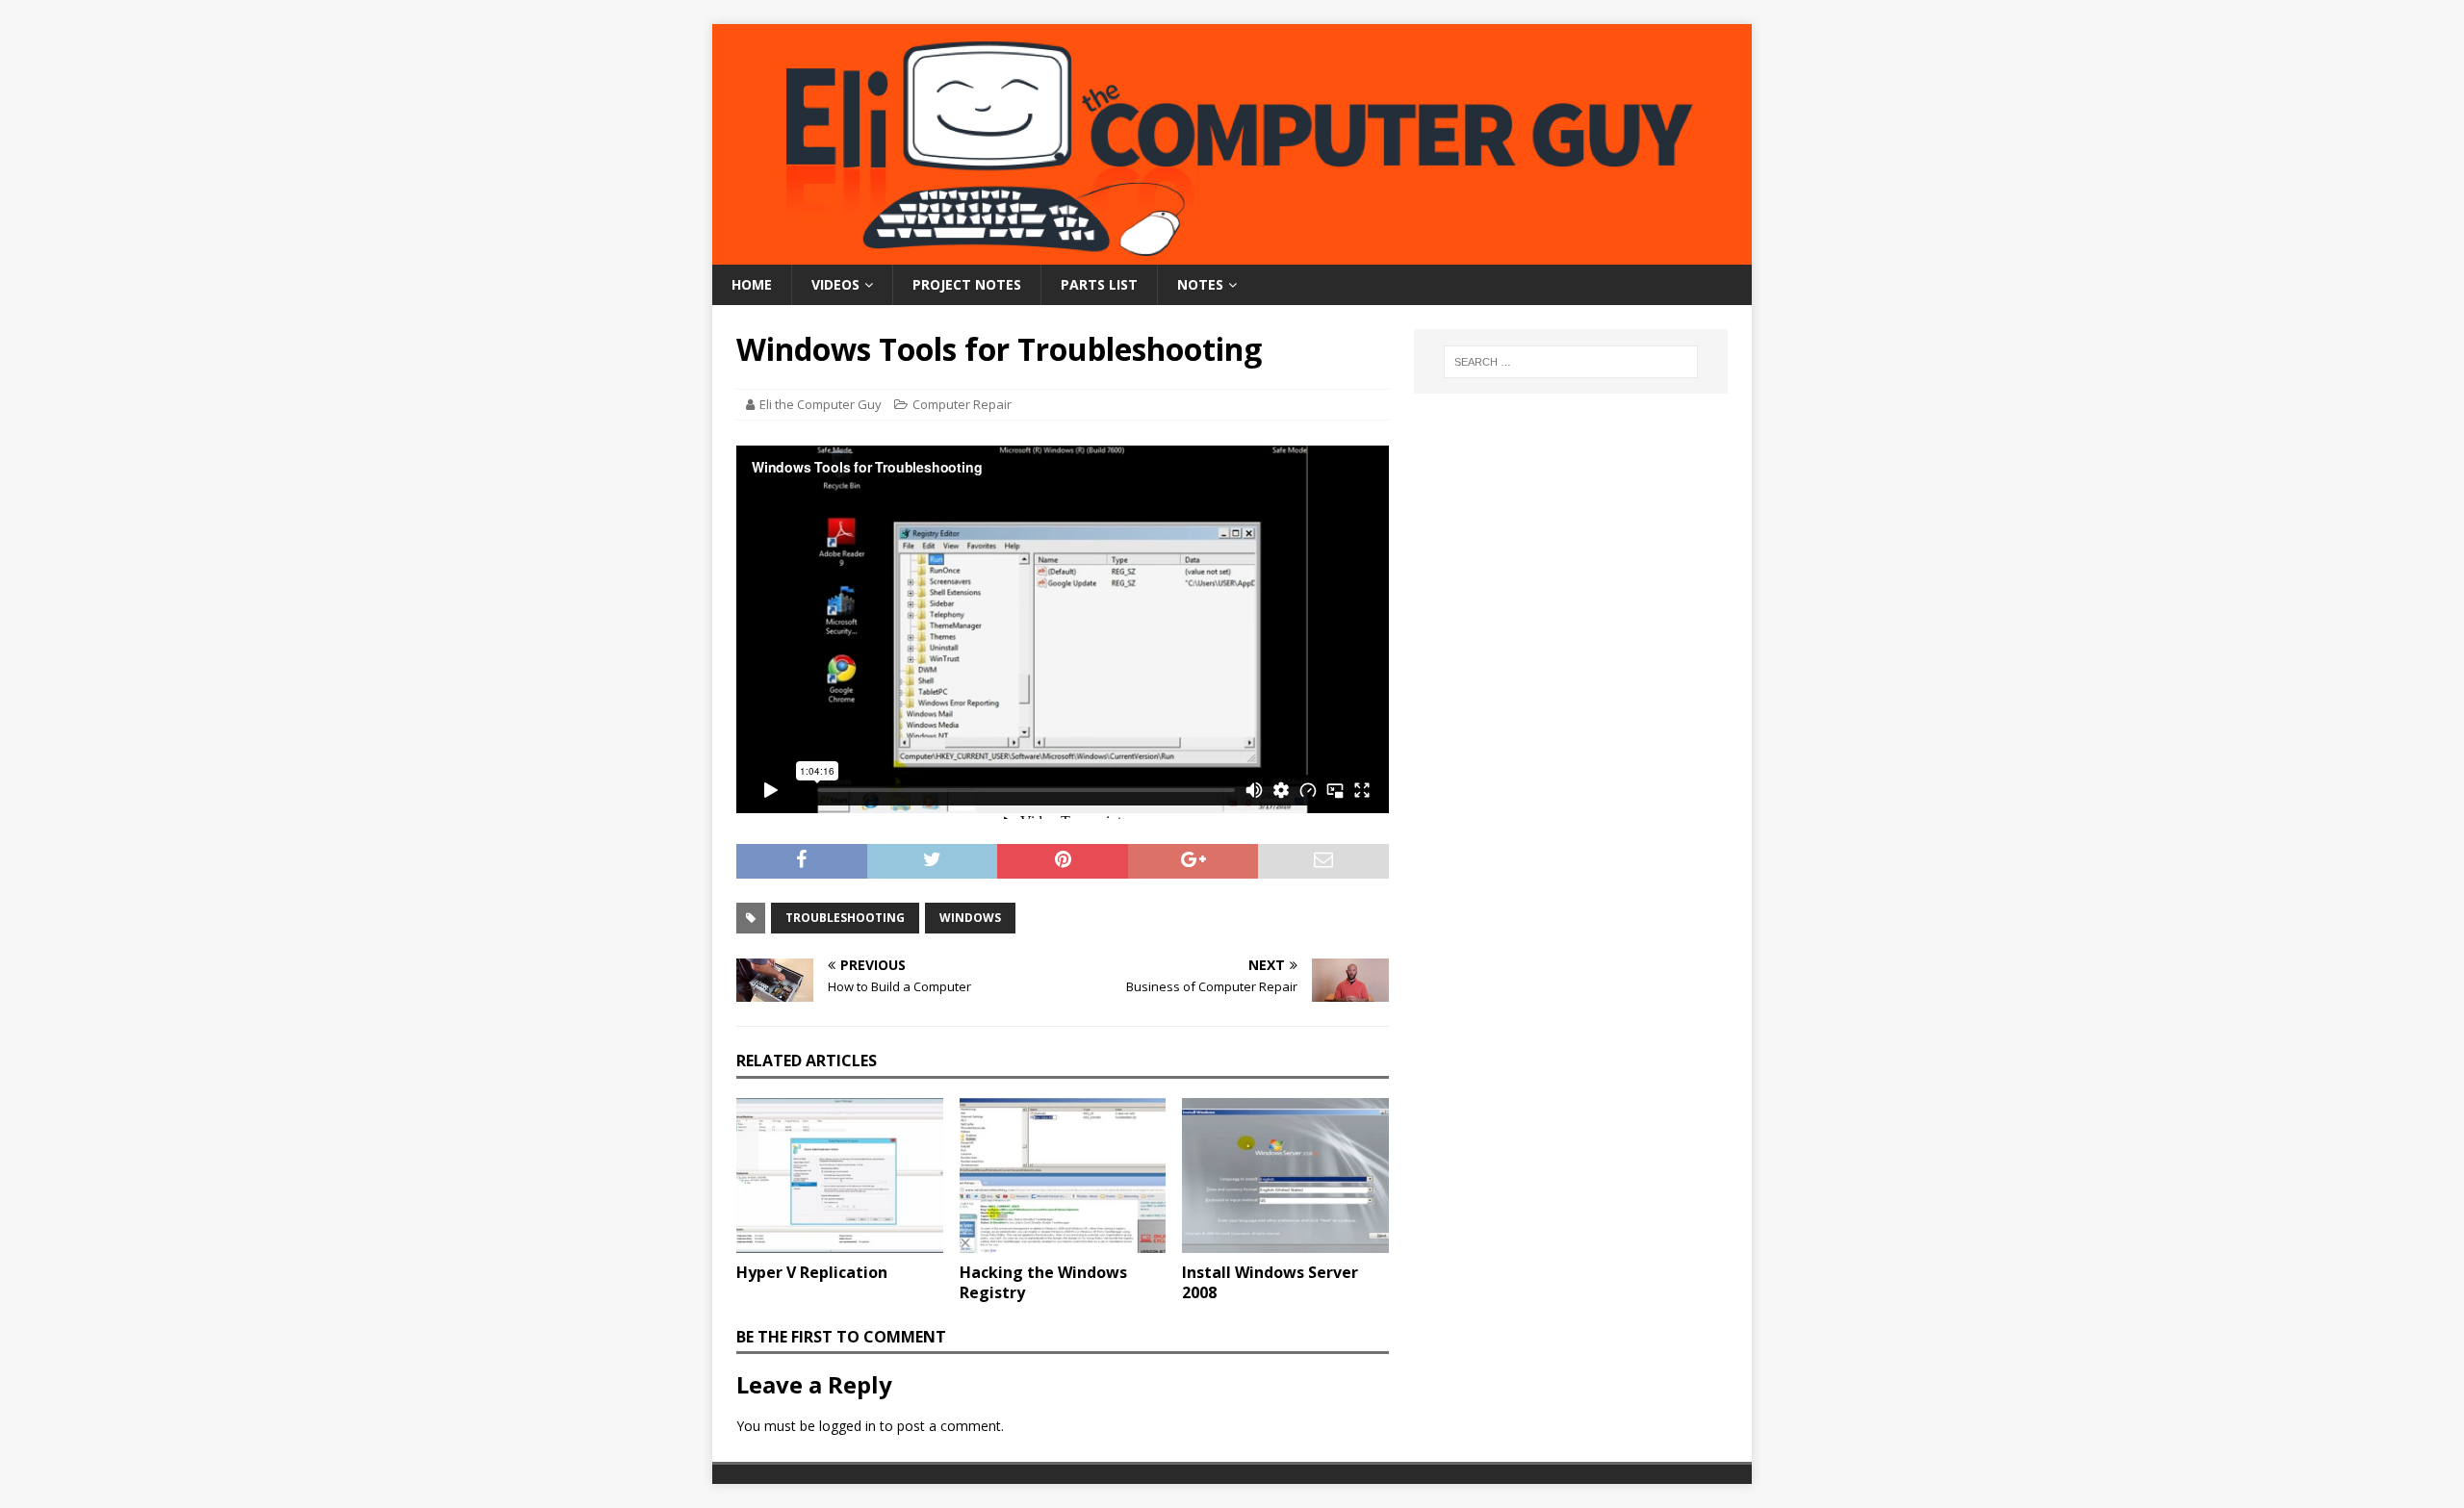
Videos (835, 284)
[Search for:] (1571, 362)
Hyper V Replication (812, 1272)
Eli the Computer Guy (821, 404)
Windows (970, 918)
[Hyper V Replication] (840, 1176)
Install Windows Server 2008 (1270, 1282)
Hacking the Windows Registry (1043, 1282)
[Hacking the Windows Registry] (1063, 1176)
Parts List (1099, 284)
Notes (1200, 284)
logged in (847, 1426)
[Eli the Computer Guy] (1232, 254)
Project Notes (967, 284)
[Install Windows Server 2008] (1285, 1176)
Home (752, 284)
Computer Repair (962, 404)
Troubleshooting (845, 918)
